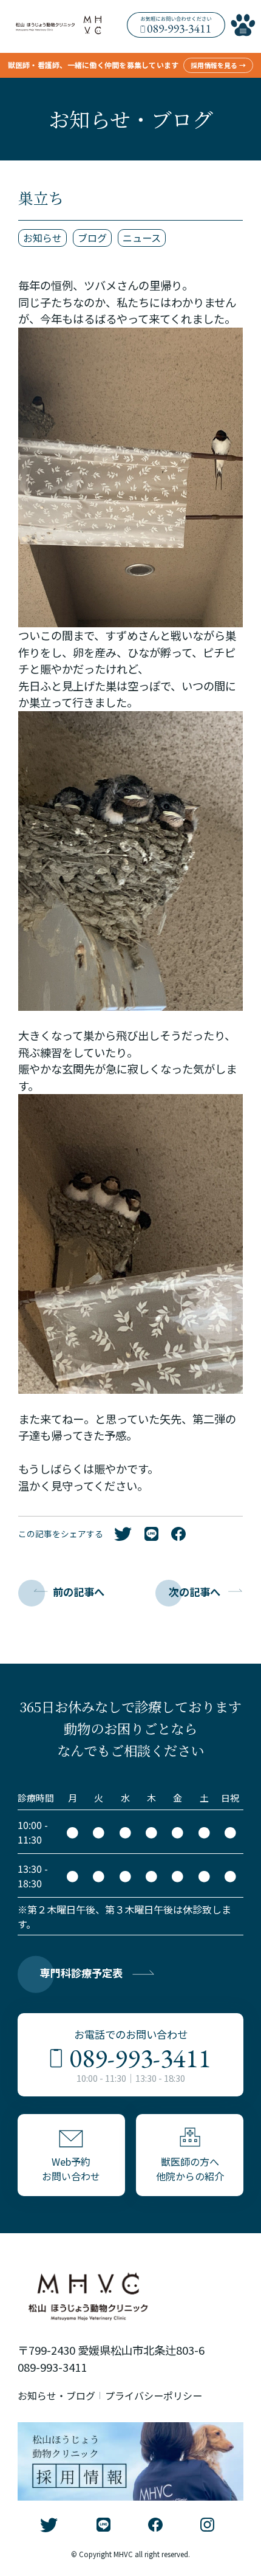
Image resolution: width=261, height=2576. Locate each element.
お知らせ (42, 238)
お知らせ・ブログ (56, 2395)
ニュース (142, 238)
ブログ (92, 238)
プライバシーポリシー (154, 2395)
